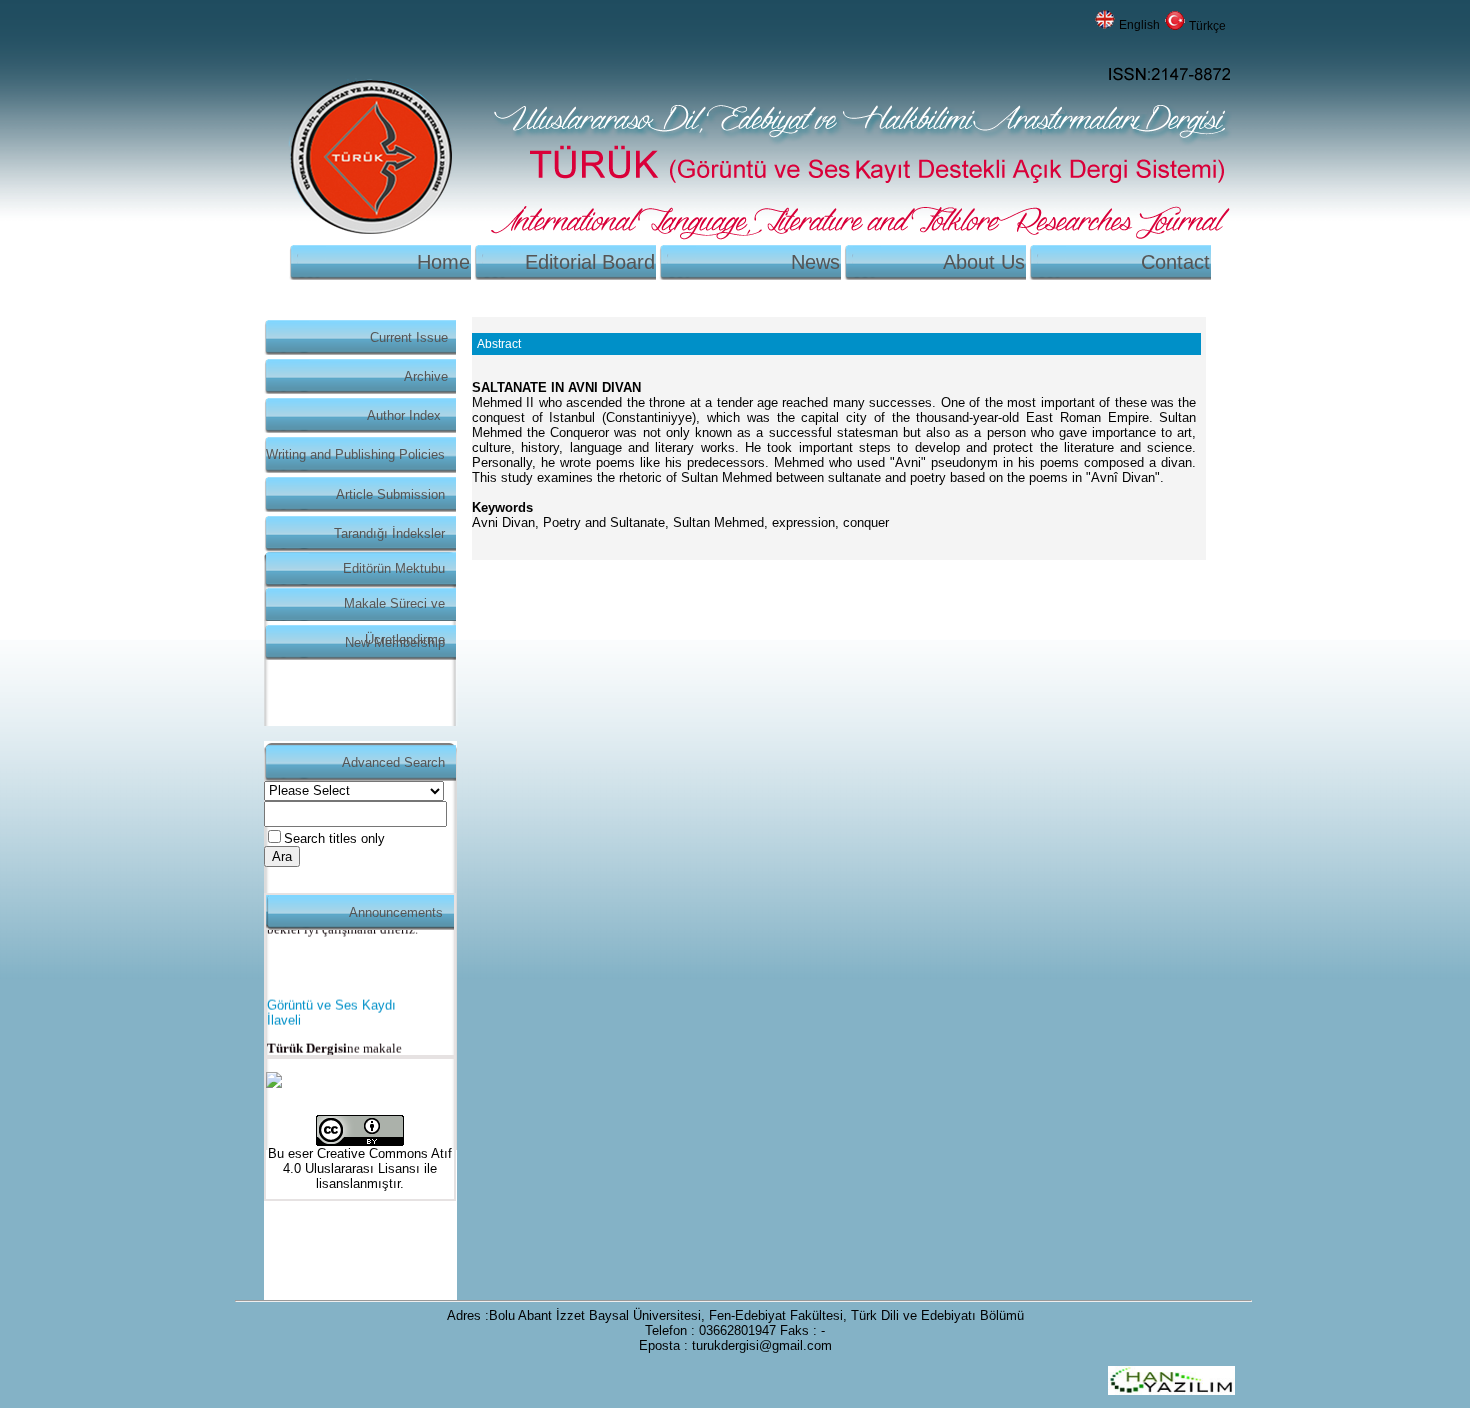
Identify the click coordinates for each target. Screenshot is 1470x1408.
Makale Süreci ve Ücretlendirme (394, 608)
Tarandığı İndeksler (389, 533)
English (1139, 25)
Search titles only (334, 838)
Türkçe (1207, 26)
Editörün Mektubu (394, 568)
